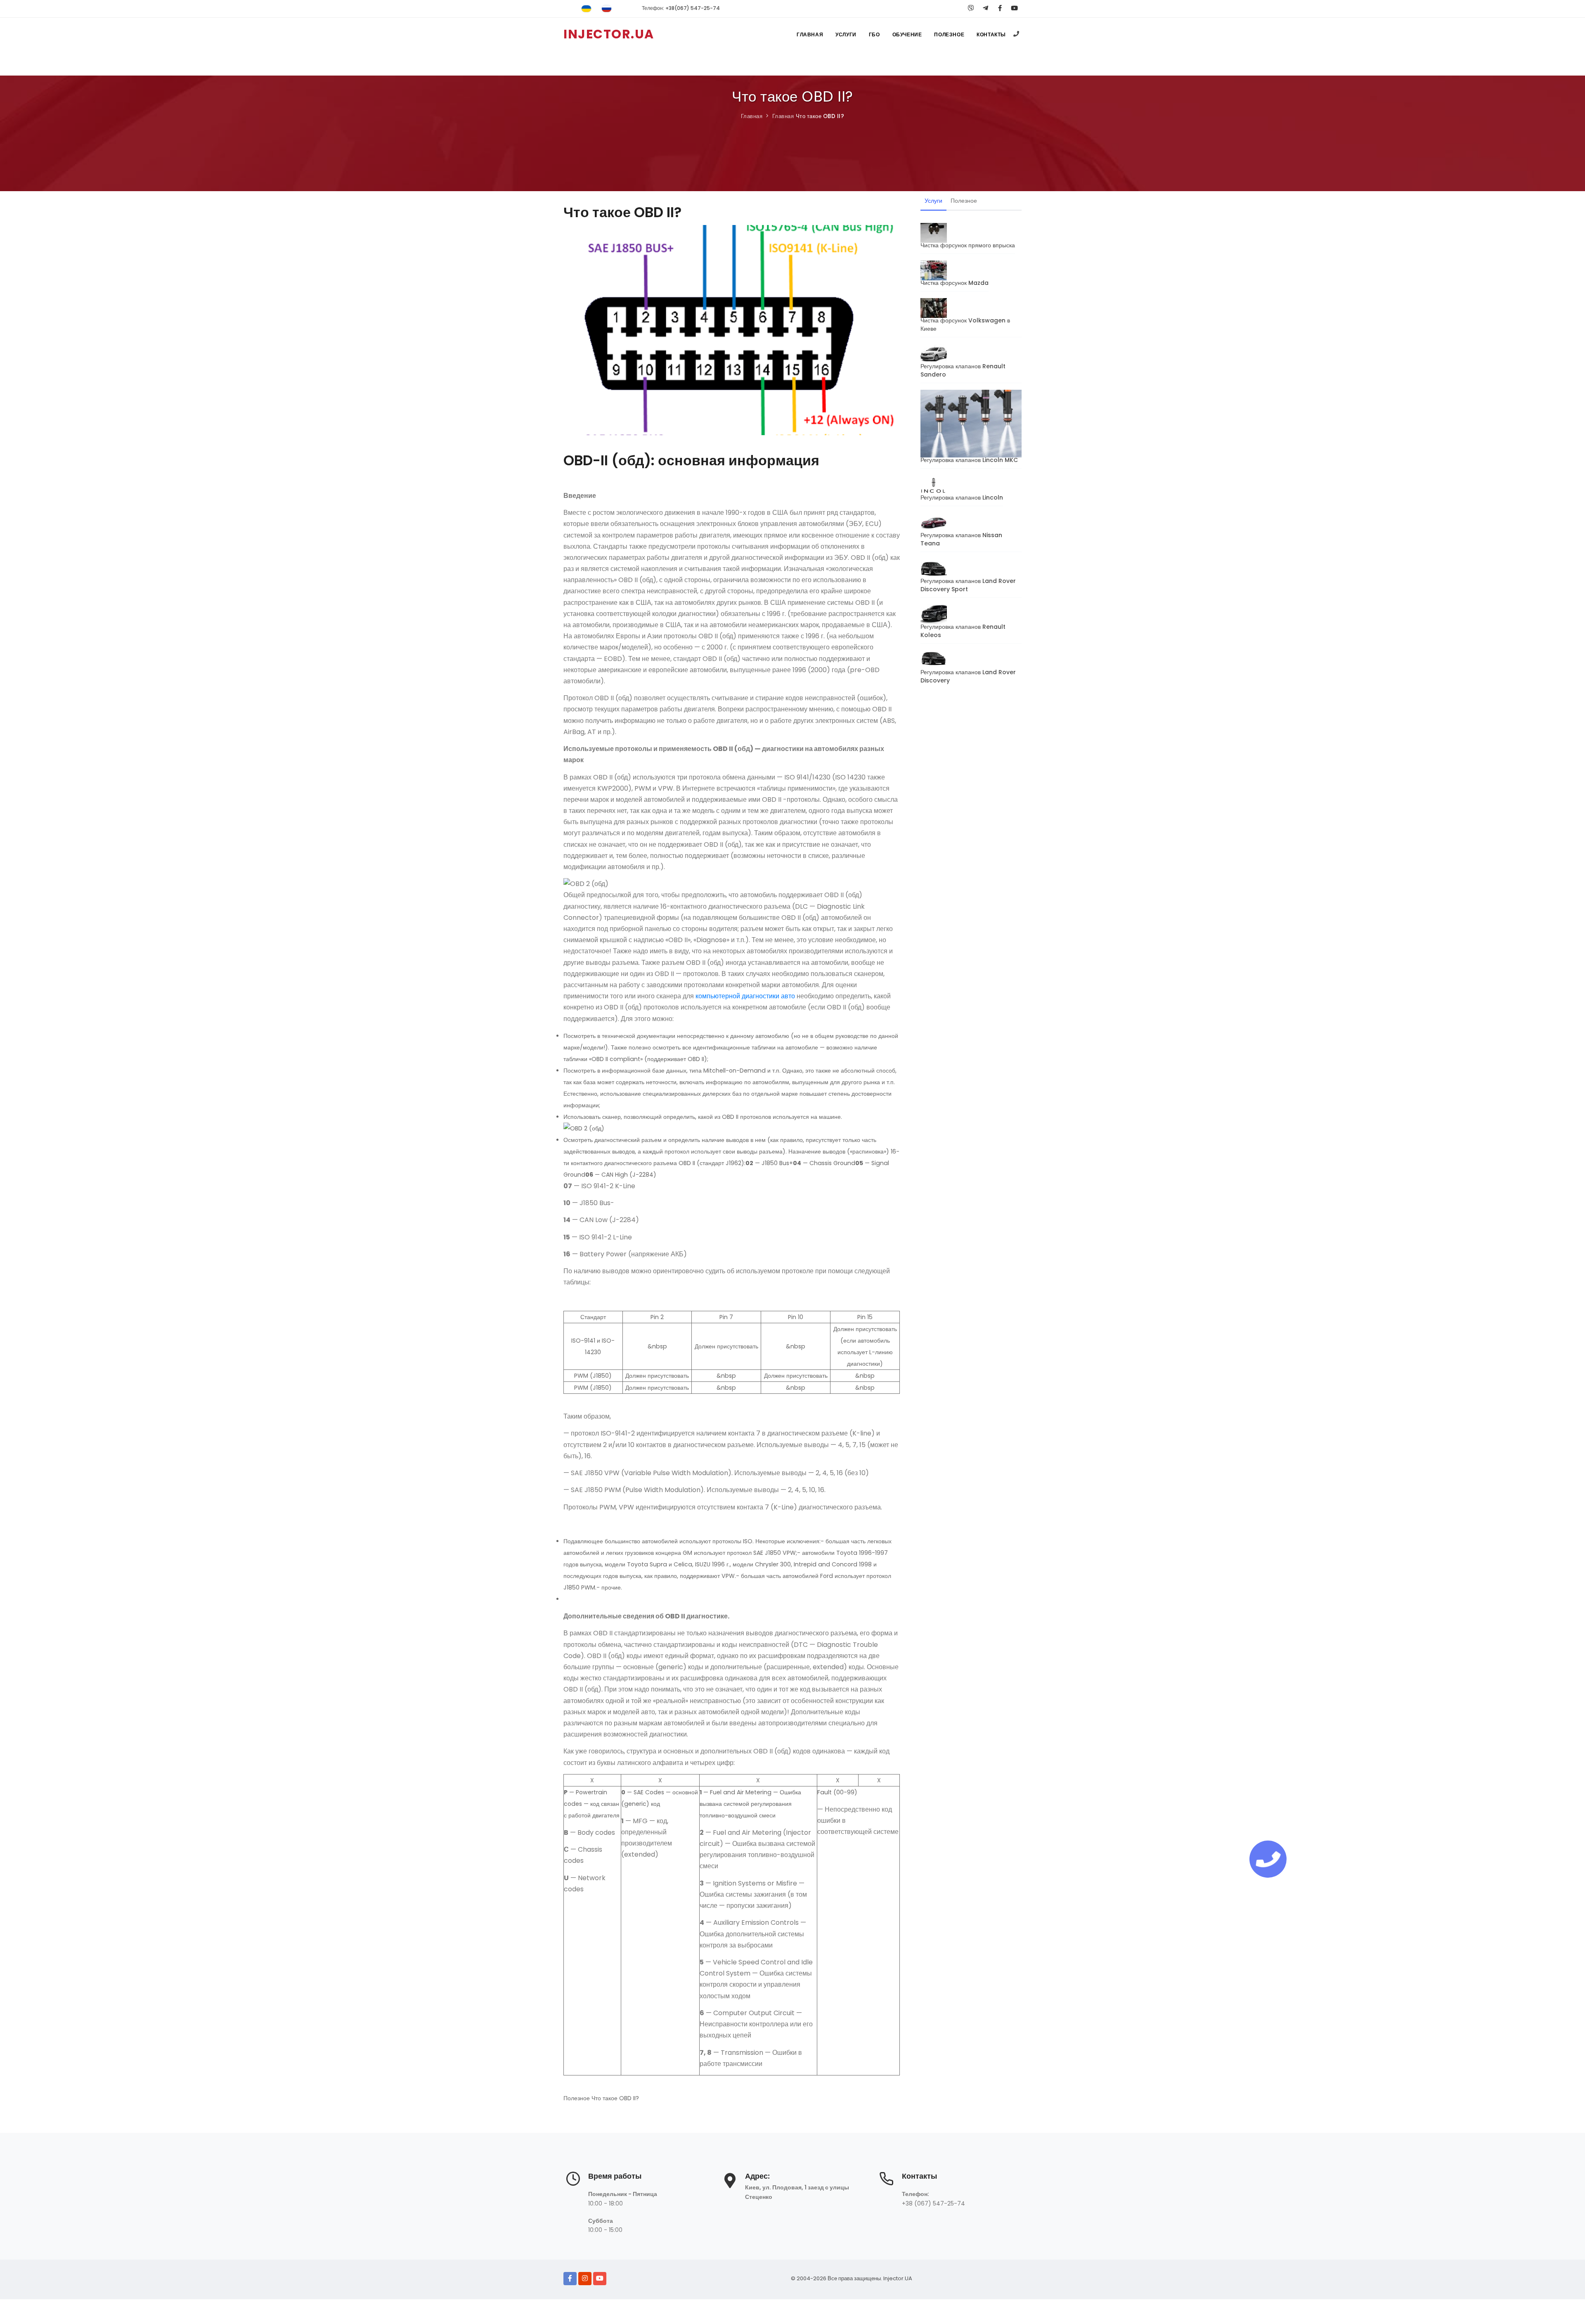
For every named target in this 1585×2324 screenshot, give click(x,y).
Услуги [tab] (933, 201)
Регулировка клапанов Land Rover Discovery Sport (968, 585)
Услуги (846, 34)
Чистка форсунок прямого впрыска (968, 245)
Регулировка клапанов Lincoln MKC (969, 460)
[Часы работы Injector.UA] (573, 2183)
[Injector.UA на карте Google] (730, 2184)
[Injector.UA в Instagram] (585, 2279)
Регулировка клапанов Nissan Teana (961, 539)
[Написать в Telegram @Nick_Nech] (985, 8)
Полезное (949, 34)
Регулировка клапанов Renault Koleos (963, 631)
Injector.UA (898, 2278)
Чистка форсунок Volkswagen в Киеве (965, 325)
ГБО (874, 34)
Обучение (907, 34)
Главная (810, 34)
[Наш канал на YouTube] (1014, 8)
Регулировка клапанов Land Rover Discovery (968, 676)
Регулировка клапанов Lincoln (962, 497)
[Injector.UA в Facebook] (570, 2279)
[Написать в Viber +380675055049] (971, 8)
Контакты (991, 34)
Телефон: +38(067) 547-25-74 (681, 8)
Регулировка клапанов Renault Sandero (963, 370)
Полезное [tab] (964, 201)
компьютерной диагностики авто (745, 996)
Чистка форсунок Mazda (955, 283)
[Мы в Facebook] (1000, 8)
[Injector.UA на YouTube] (600, 2279)
